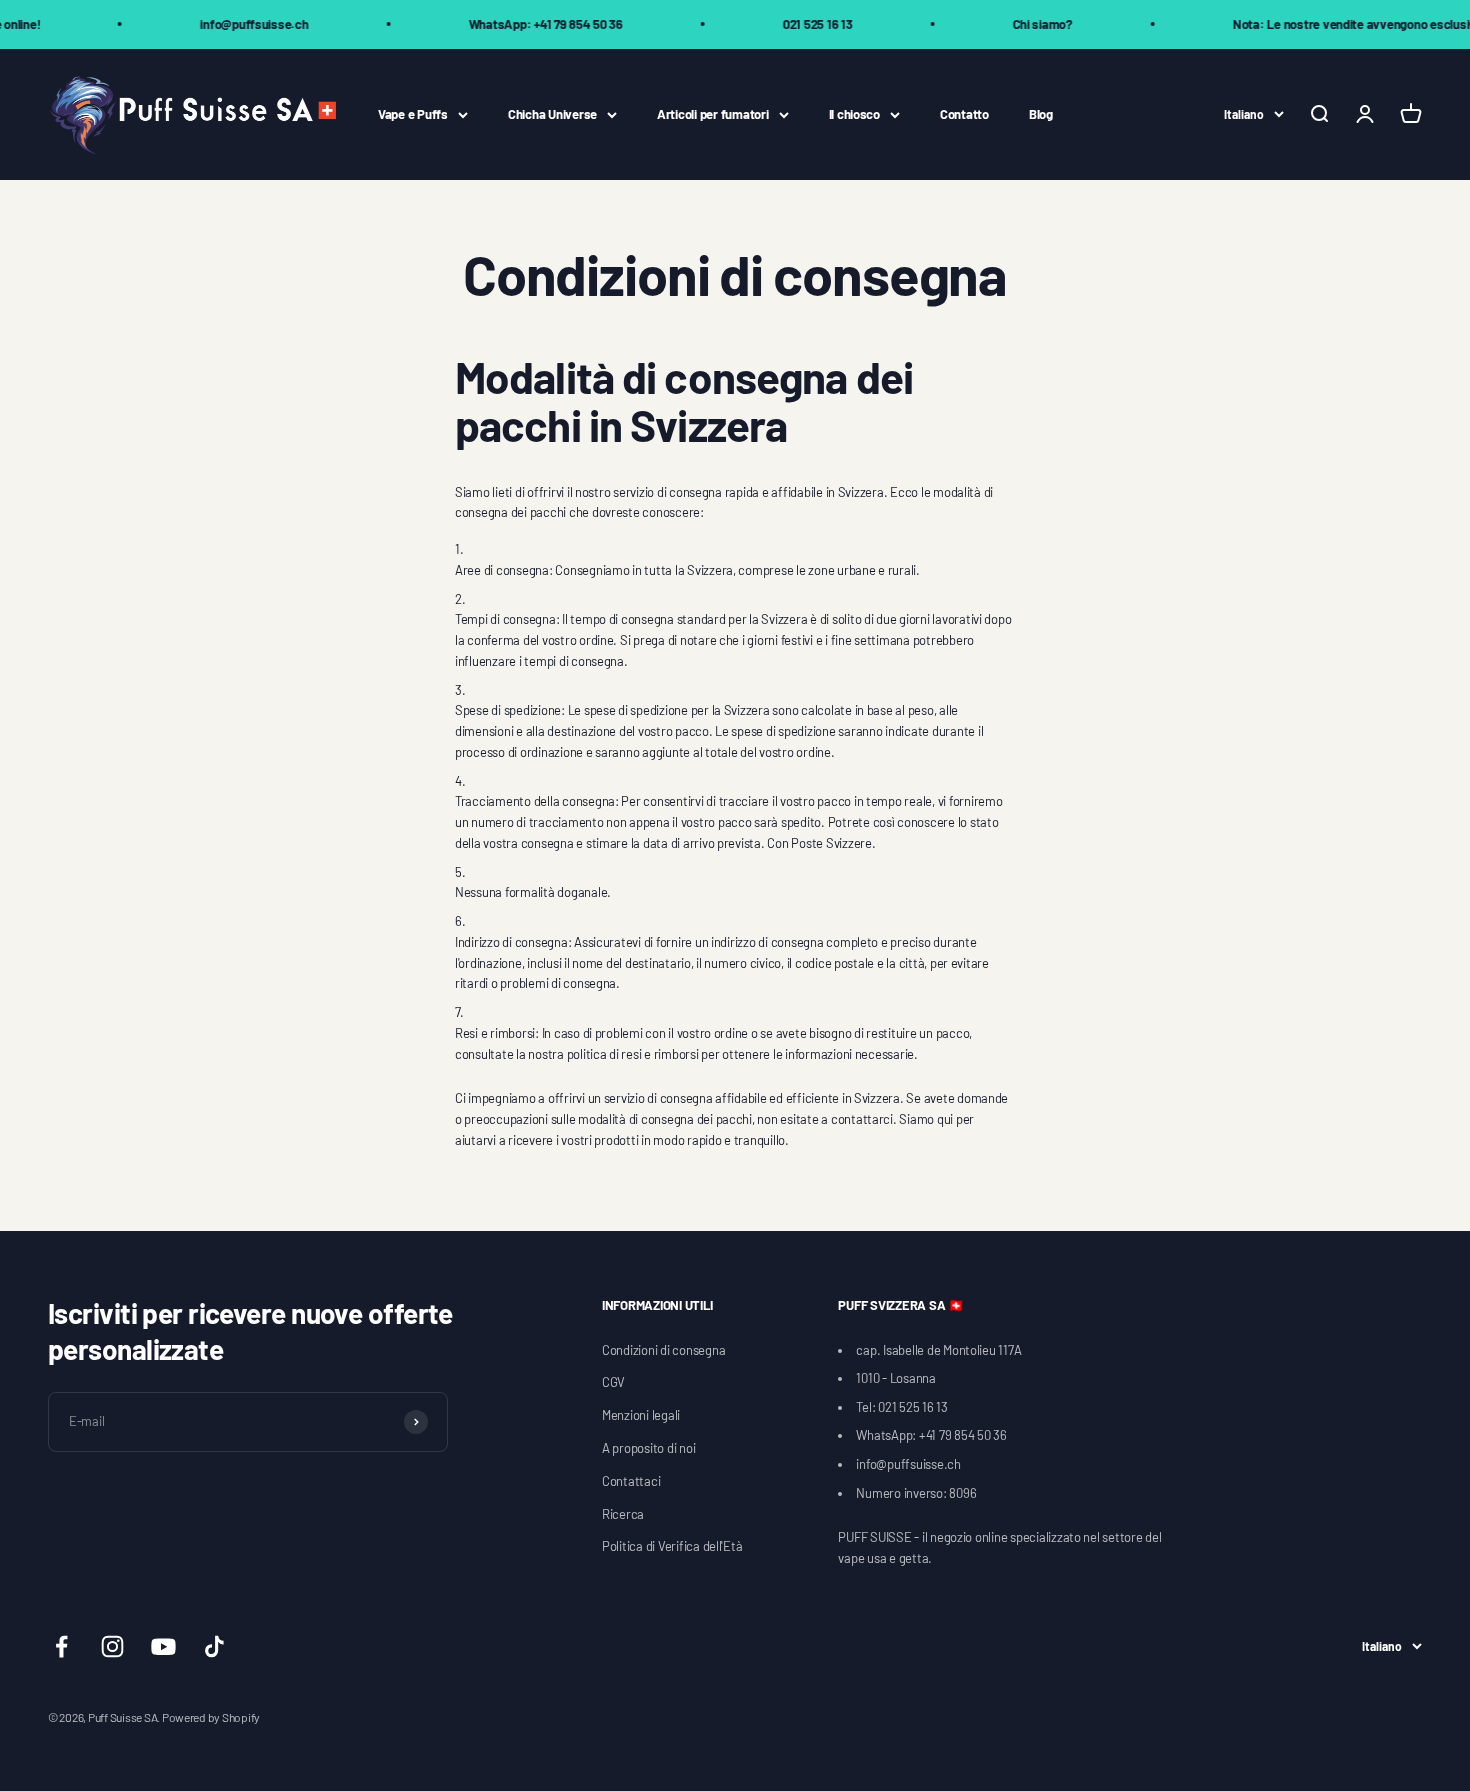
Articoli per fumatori (713, 114)
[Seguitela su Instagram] (112, 1646)
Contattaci (631, 1481)
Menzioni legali (641, 1415)
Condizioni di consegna (663, 1350)
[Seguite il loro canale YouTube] (163, 1646)
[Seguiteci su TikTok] (214, 1646)
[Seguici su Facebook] (61, 1646)
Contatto (964, 114)
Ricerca (623, 1514)
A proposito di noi (648, 1448)
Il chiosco (854, 114)
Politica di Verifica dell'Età (672, 1546)
